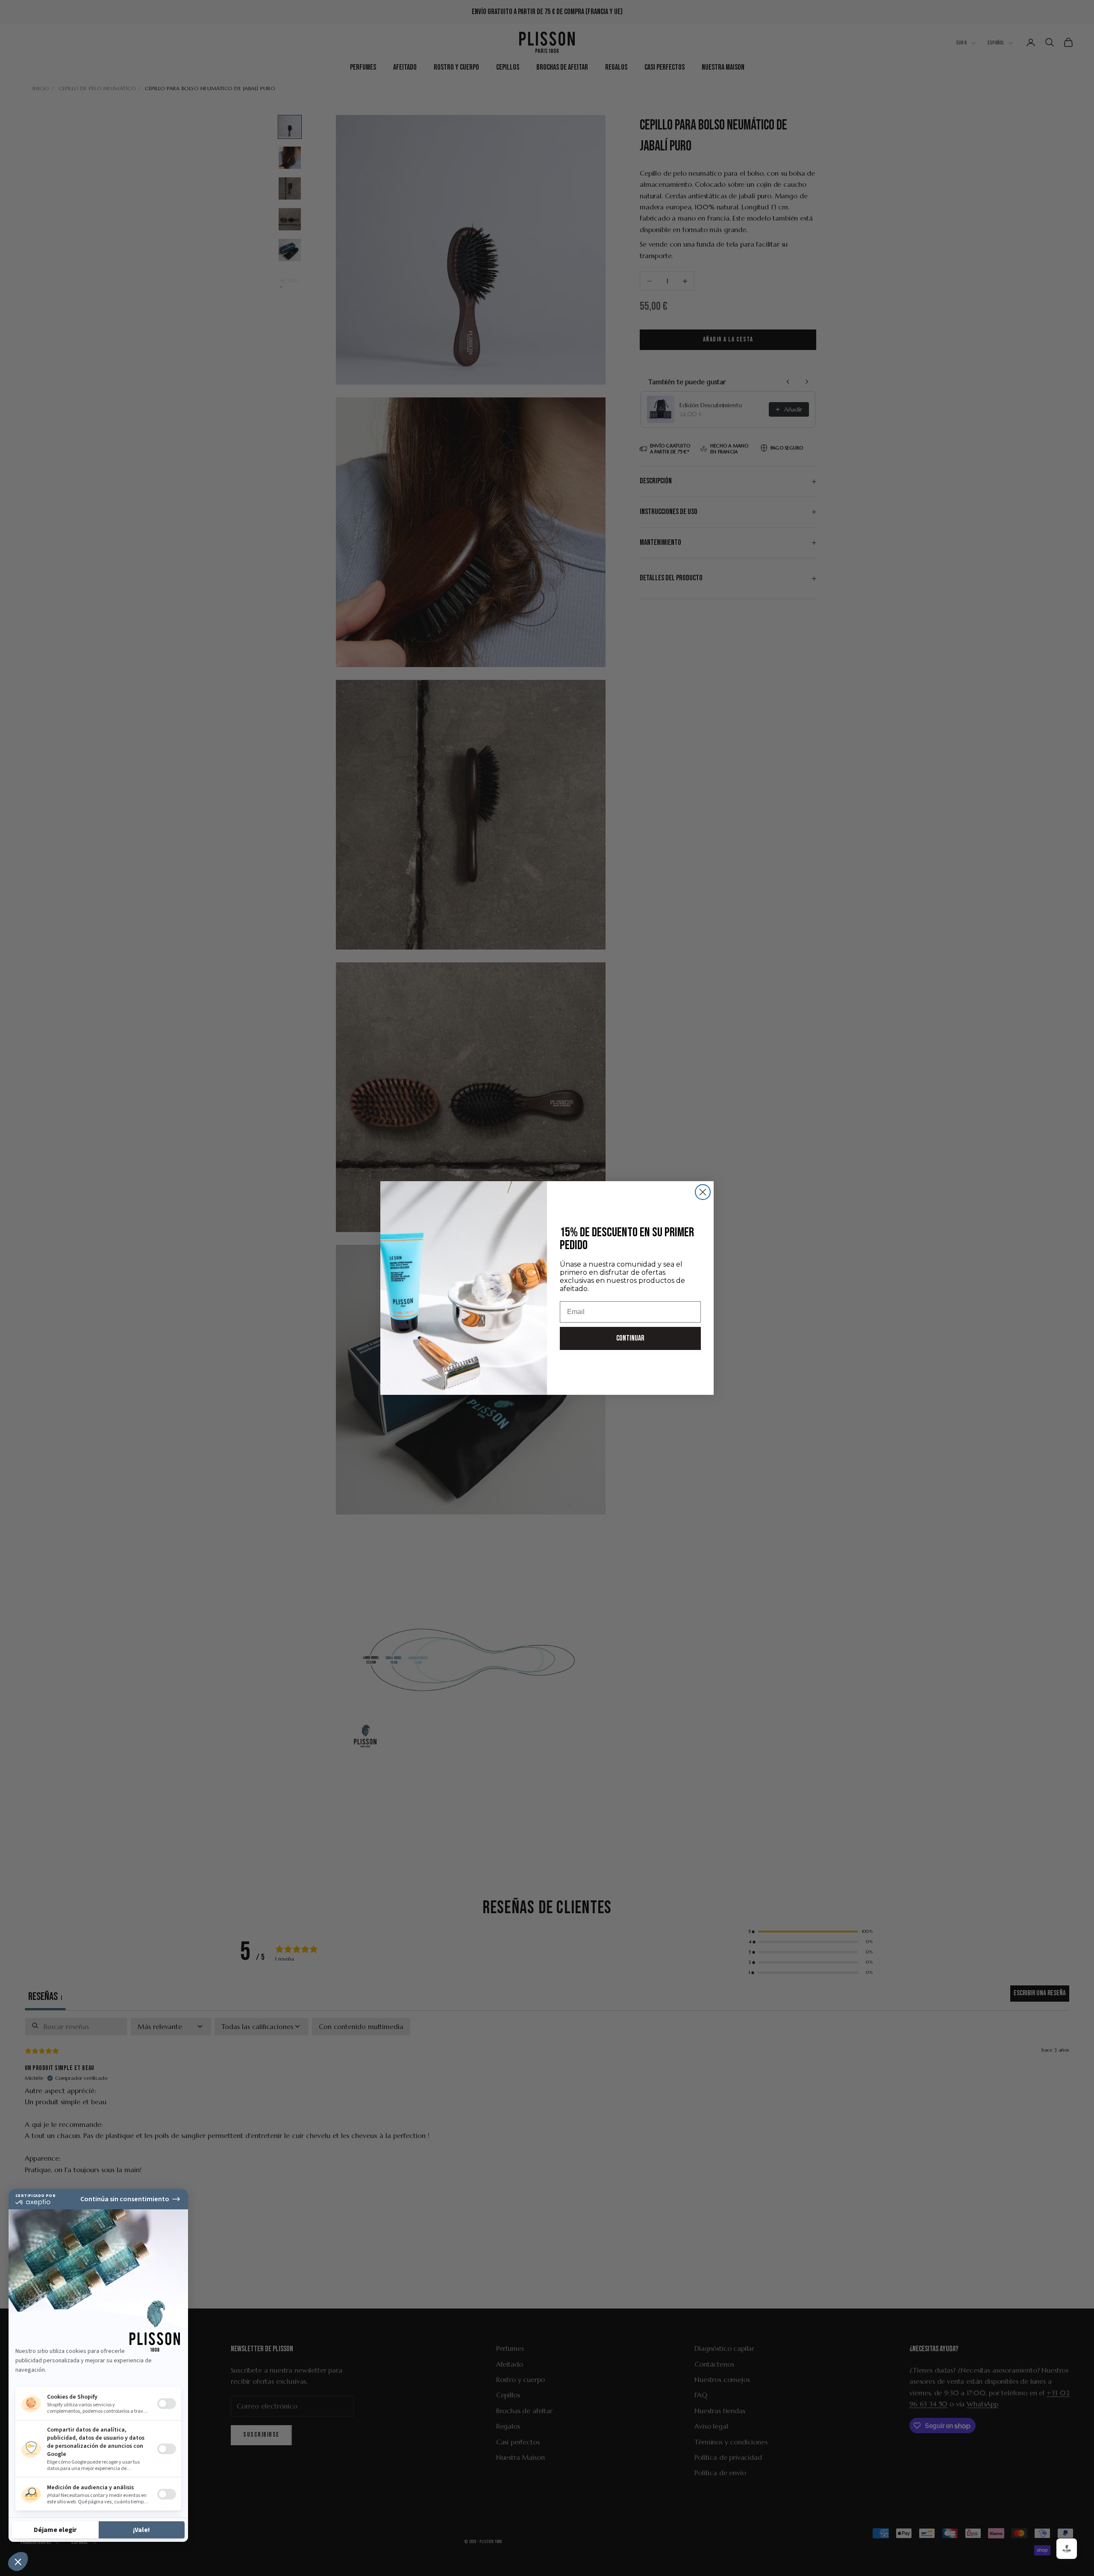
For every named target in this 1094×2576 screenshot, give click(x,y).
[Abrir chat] (1067, 2549)
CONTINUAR (630, 1338)
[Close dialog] (703, 1192)
